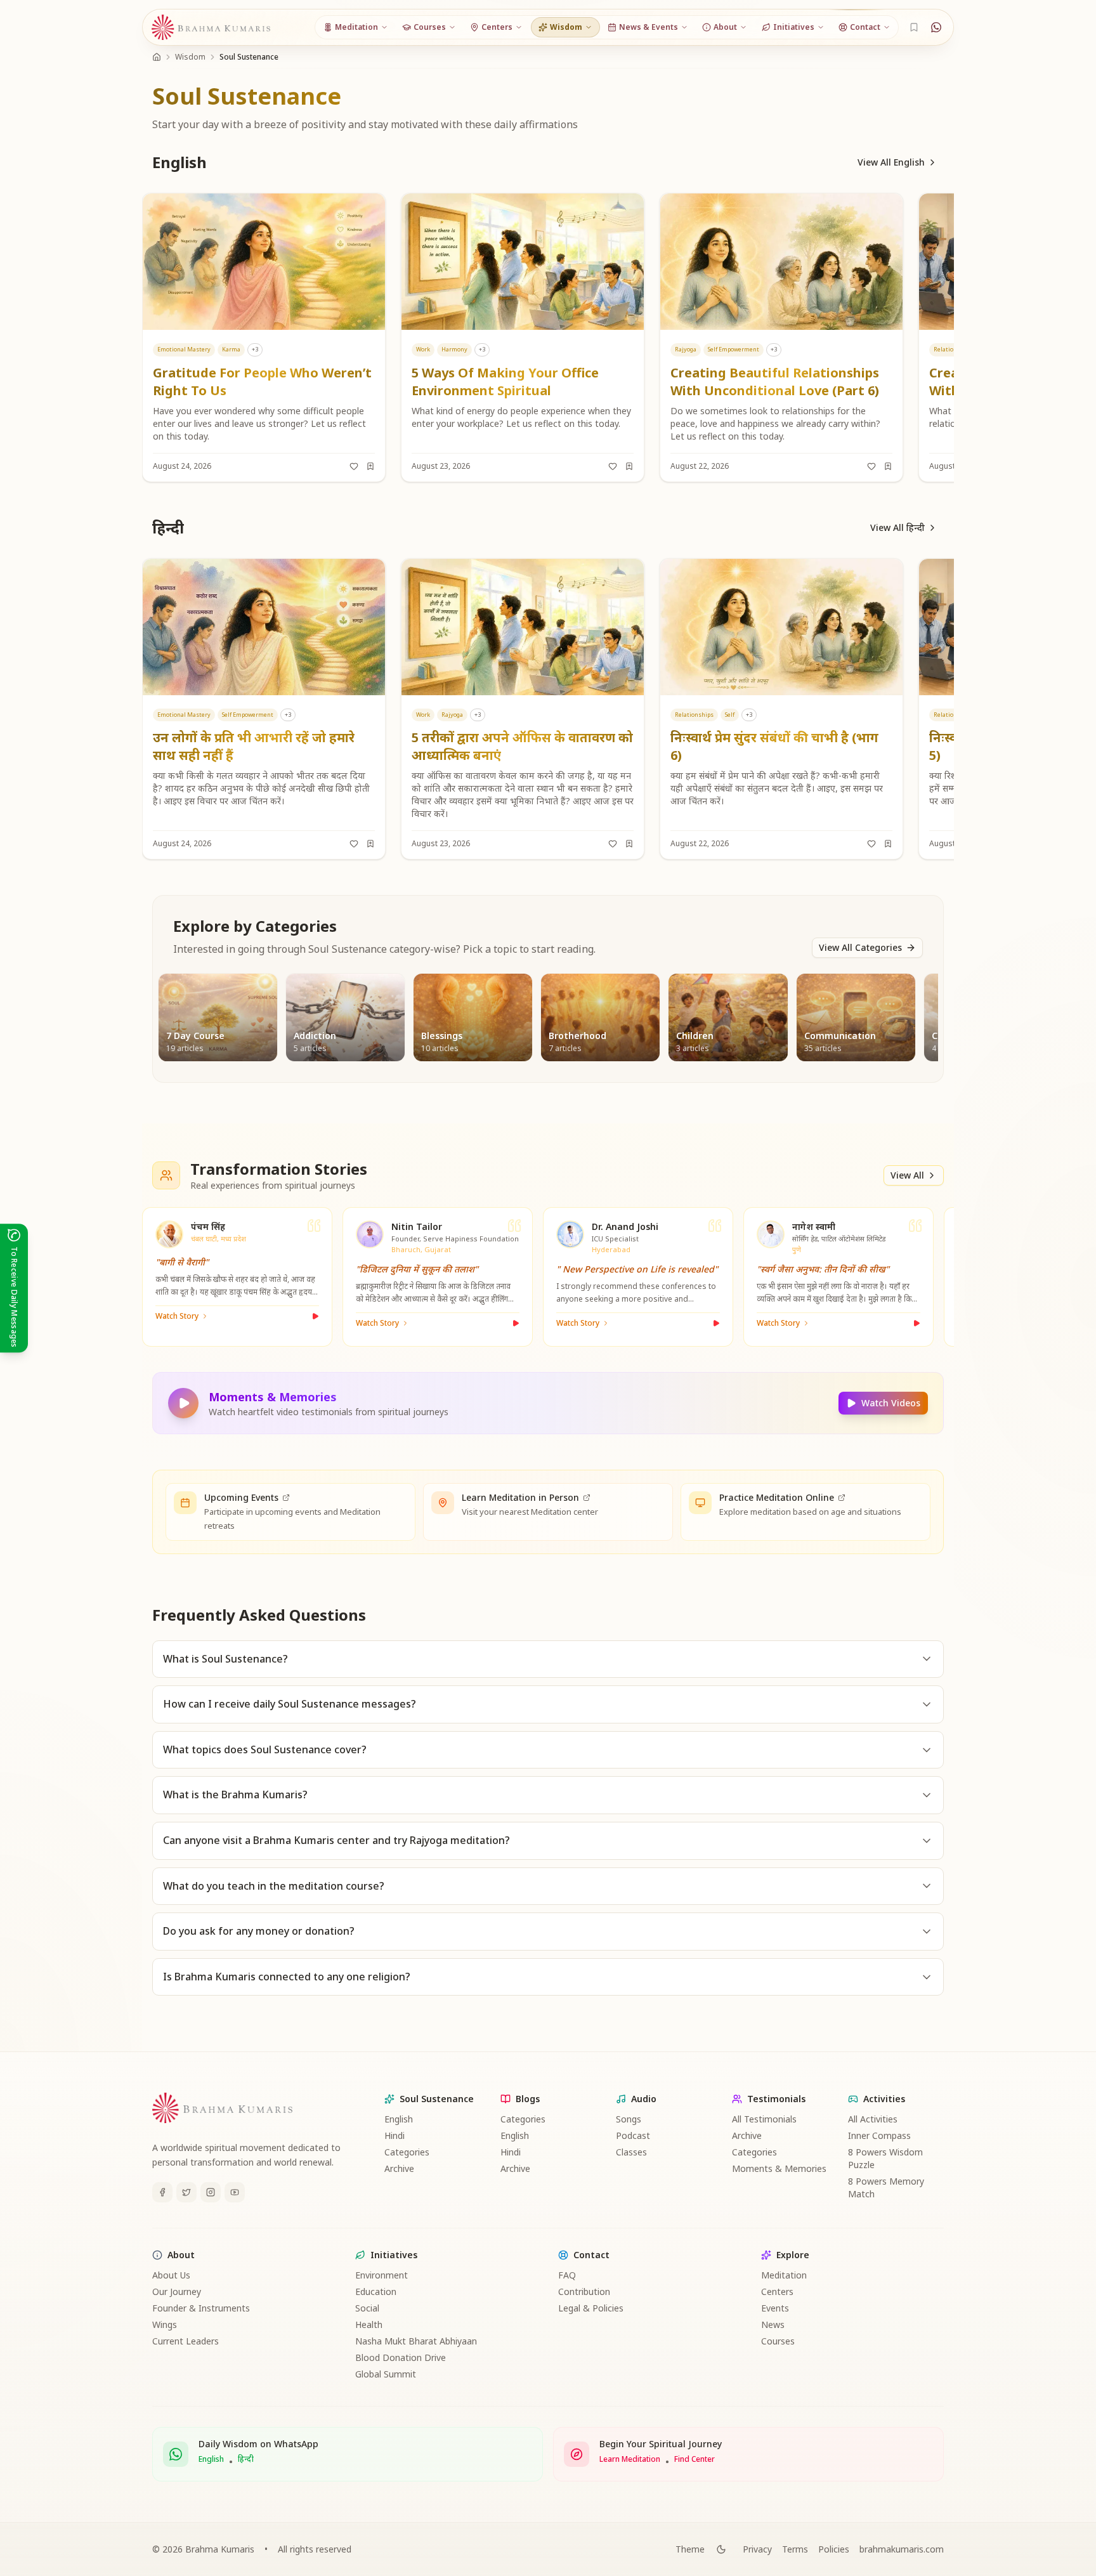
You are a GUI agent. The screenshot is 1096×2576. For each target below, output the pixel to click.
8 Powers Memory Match (886, 2187)
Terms (795, 2549)
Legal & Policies (591, 2308)
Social (367, 2308)
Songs (629, 2119)
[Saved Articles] (914, 27)
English (399, 2119)
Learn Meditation (630, 2459)
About (181, 2255)
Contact (591, 2255)
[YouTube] (235, 2192)
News (773, 2324)
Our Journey (177, 2292)
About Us (171, 2275)
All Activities (873, 2119)
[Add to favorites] (354, 466)
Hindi (395, 2135)
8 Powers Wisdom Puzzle (885, 2158)
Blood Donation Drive (401, 2357)
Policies (834, 2549)
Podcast (633, 2135)
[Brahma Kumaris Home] (211, 28)
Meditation (784, 2275)
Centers (777, 2292)
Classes (631, 2152)
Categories (407, 2152)
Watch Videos (891, 1403)
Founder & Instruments (201, 2308)
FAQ (567, 2275)
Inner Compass (879, 2135)
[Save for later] (370, 466)
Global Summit (386, 2374)
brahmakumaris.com (902, 2549)
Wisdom (190, 57)
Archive (399, 2168)
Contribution (584, 2292)
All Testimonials (764, 2119)
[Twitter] (186, 2192)
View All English (891, 162)
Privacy (757, 2549)
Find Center (695, 2459)
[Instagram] (211, 2192)
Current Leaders (186, 2341)
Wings (165, 2324)
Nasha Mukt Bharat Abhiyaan (416, 2341)
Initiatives (394, 2255)
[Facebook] (162, 2192)
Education (376, 2292)
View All (907, 1175)
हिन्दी (246, 2459)
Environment (382, 2275)
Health (369, 2324)
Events (775, 2308)
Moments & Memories (779, 2168)
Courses (778, 2341)
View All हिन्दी (897, 527)
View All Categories (860, 947)
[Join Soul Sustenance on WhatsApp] (936, 27)
